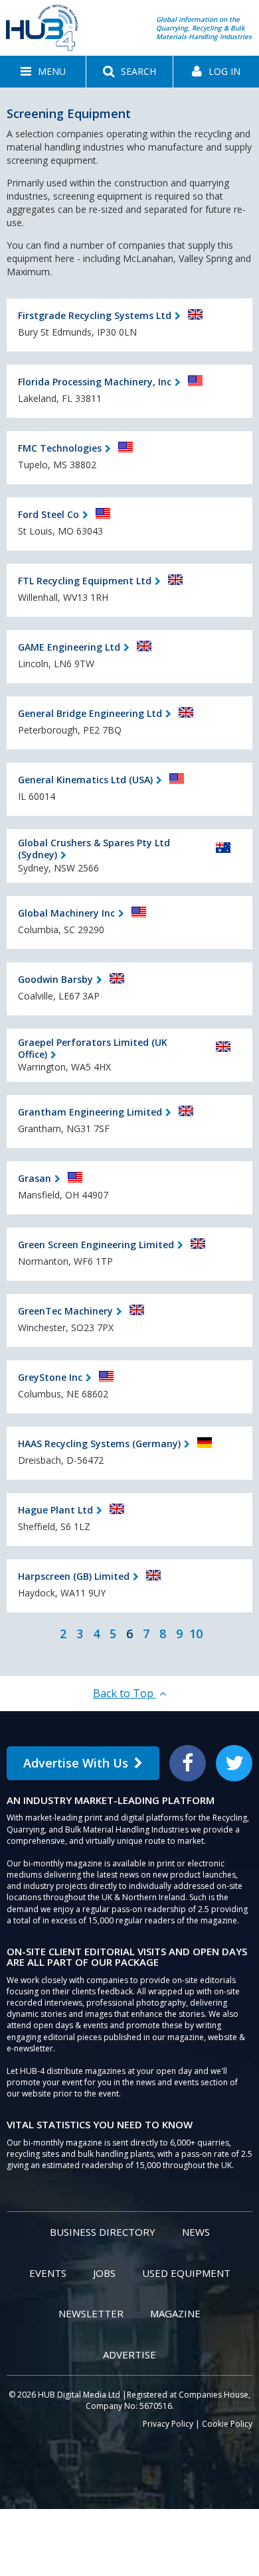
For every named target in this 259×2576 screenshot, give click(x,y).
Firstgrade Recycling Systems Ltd (95, 315)
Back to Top (125, 1693)
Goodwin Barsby (55, 979)
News (196, 2232)
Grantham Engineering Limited (90, 1112)
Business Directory (103, 2232)
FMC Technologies (60, 448)
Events (48, 2273)
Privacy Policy (168, 2424)
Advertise (129, 2354)
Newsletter (91, 2313)
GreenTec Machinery (65, 1311)
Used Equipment (186, 2273)
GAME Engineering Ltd (69, 647)
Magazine (175, 2313)
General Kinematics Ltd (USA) (85, 780)
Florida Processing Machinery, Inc (95, 382)
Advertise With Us (76, 1763)
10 (196, 1634)
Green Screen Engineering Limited (96, 1245)
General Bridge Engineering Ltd (90, 713)
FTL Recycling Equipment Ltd (85, 581)
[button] (43, 72)
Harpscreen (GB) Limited (74, 1576)
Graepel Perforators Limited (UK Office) (93, 1048)
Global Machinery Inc (66, 913)
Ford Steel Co (48, 514)
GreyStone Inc (50, 1377)
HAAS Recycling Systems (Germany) (99, 1444)
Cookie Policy (227, 2424)
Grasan (35, 1178)
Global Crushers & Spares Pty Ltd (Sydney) (94, 849)
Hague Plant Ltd (55, 1510)
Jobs (104, 2273)
